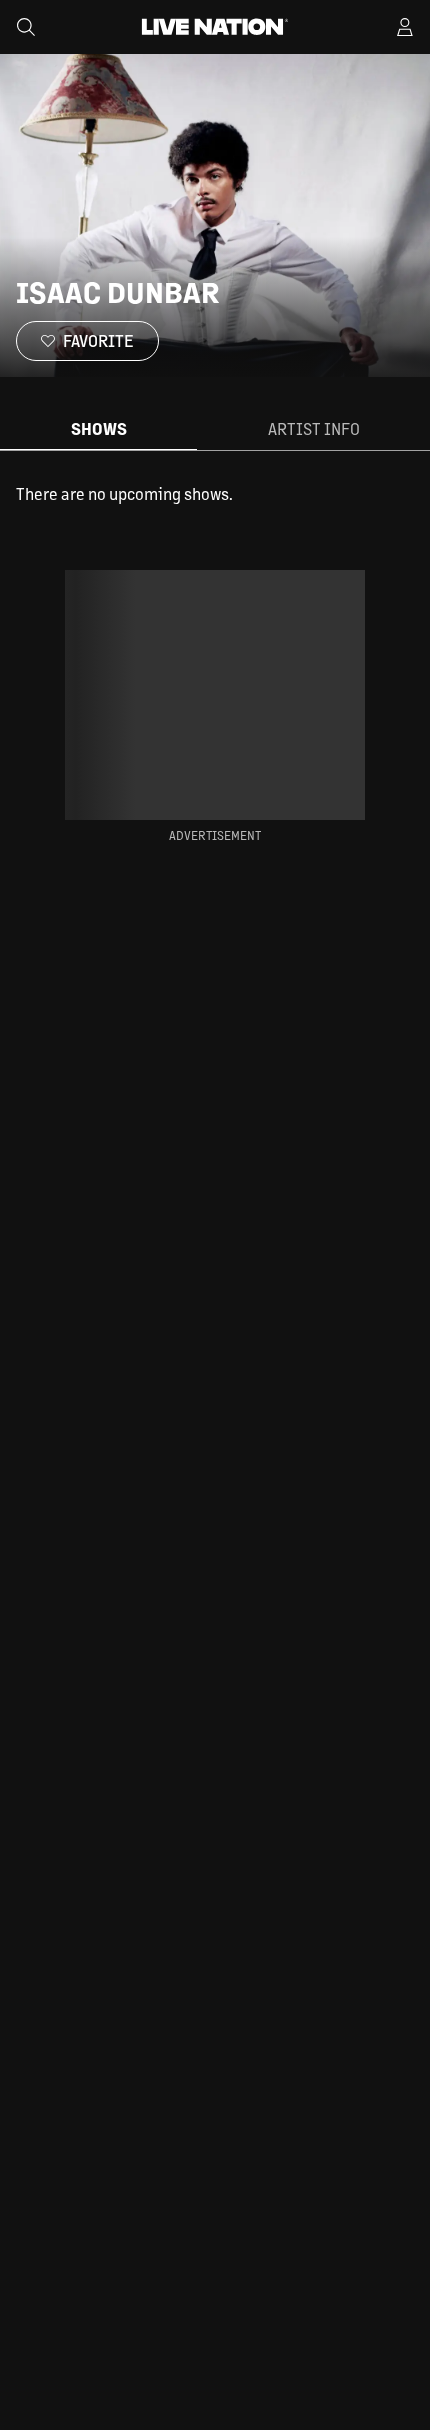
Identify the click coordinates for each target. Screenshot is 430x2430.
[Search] (26, 27)
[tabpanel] (215, 494)
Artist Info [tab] (314, 428)
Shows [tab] (99, 428)
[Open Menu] (405, 27)
